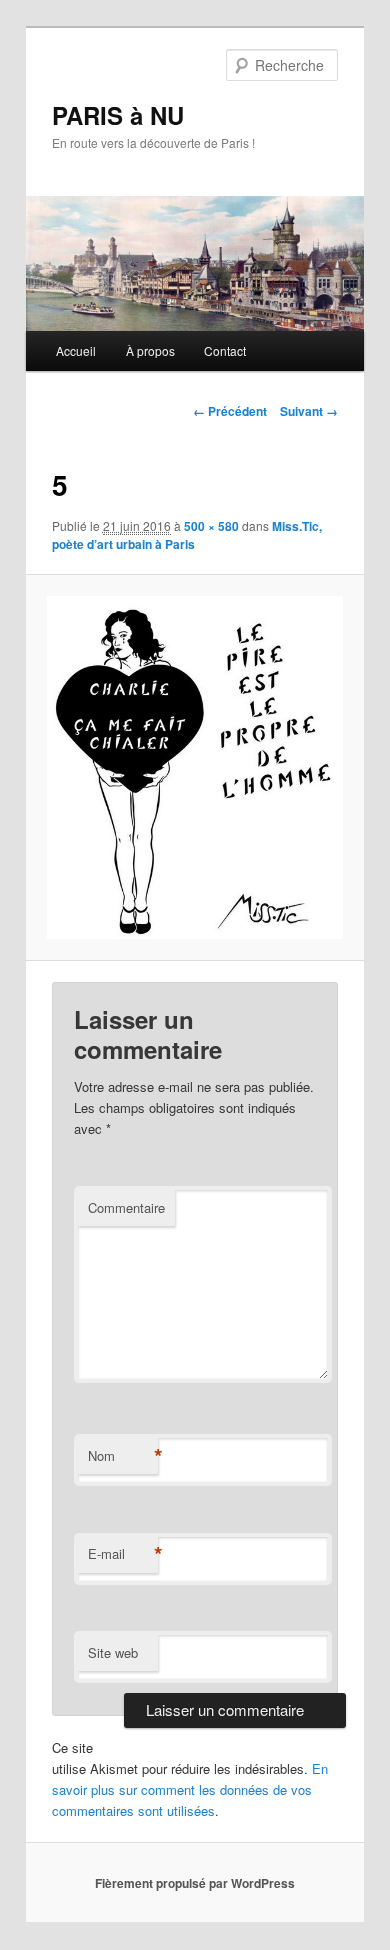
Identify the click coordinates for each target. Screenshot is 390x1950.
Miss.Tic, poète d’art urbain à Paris (187, 535)
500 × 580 (211, 526)
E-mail (123, 1554)
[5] (194, 767)
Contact (225, 350)
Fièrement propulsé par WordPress (195, 1883)
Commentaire (126, 1207)
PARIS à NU (118, 115)
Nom (123, 1456)
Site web (113, 1652)
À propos (150, 350)
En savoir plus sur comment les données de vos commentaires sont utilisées (190, 1789)
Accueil (76, 350)
